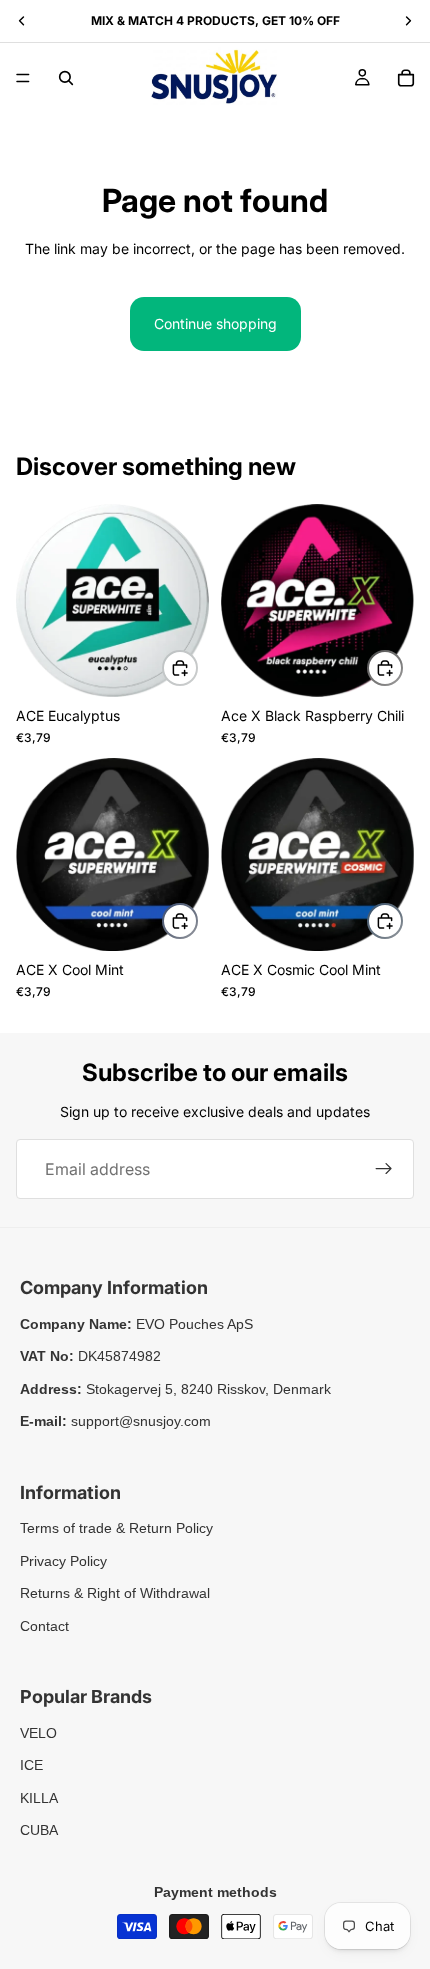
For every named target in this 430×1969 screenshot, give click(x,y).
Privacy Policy (63, 1561)
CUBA (39, 1830)
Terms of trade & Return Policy (116, 1528)
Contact (44, 1626)
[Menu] (23, 78)
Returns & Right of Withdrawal (115, 1593)
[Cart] (406, 78)
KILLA (39, 1798)
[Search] (66, 78)
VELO (38, 1733)
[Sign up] (384, 1169)
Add (197, 666)
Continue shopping (215, 323)
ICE (31, 1765)
